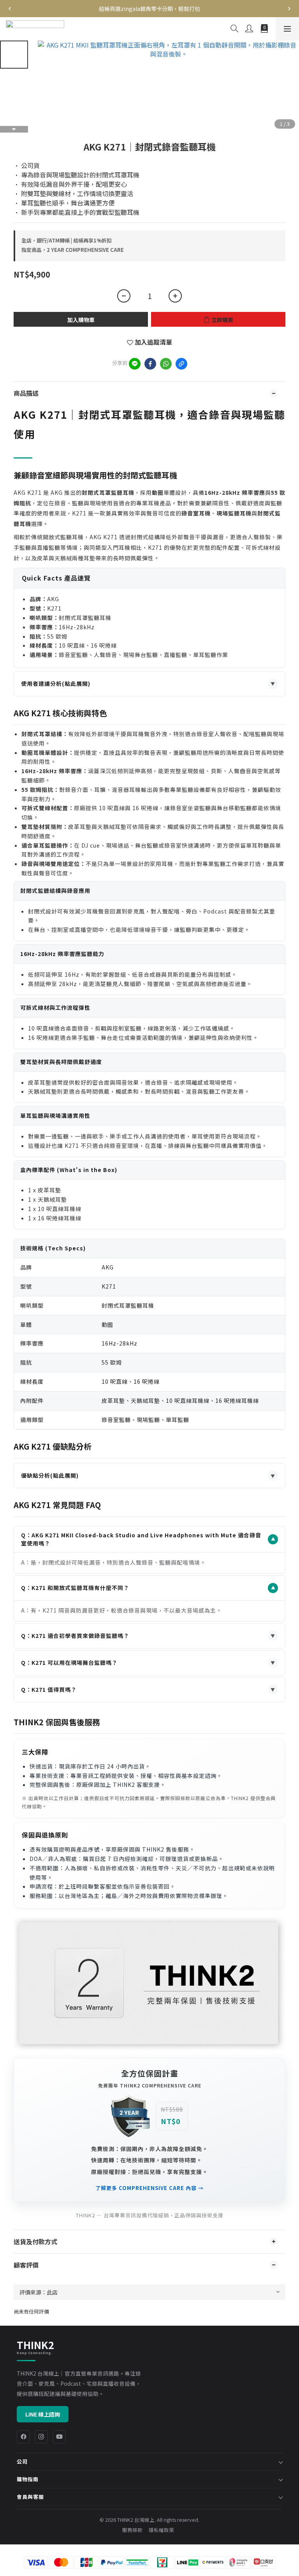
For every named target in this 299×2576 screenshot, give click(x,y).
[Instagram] (41, 2437)
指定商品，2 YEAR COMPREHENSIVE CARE (73, 250)
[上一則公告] (10, 9)
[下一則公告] (289, 9)
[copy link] (181, 364)
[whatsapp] (166, 364)
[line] (135, 364)
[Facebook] (23, 2437)
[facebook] (150, 364)
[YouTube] (59, 2437)
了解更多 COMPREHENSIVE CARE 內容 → (149, 2188)
